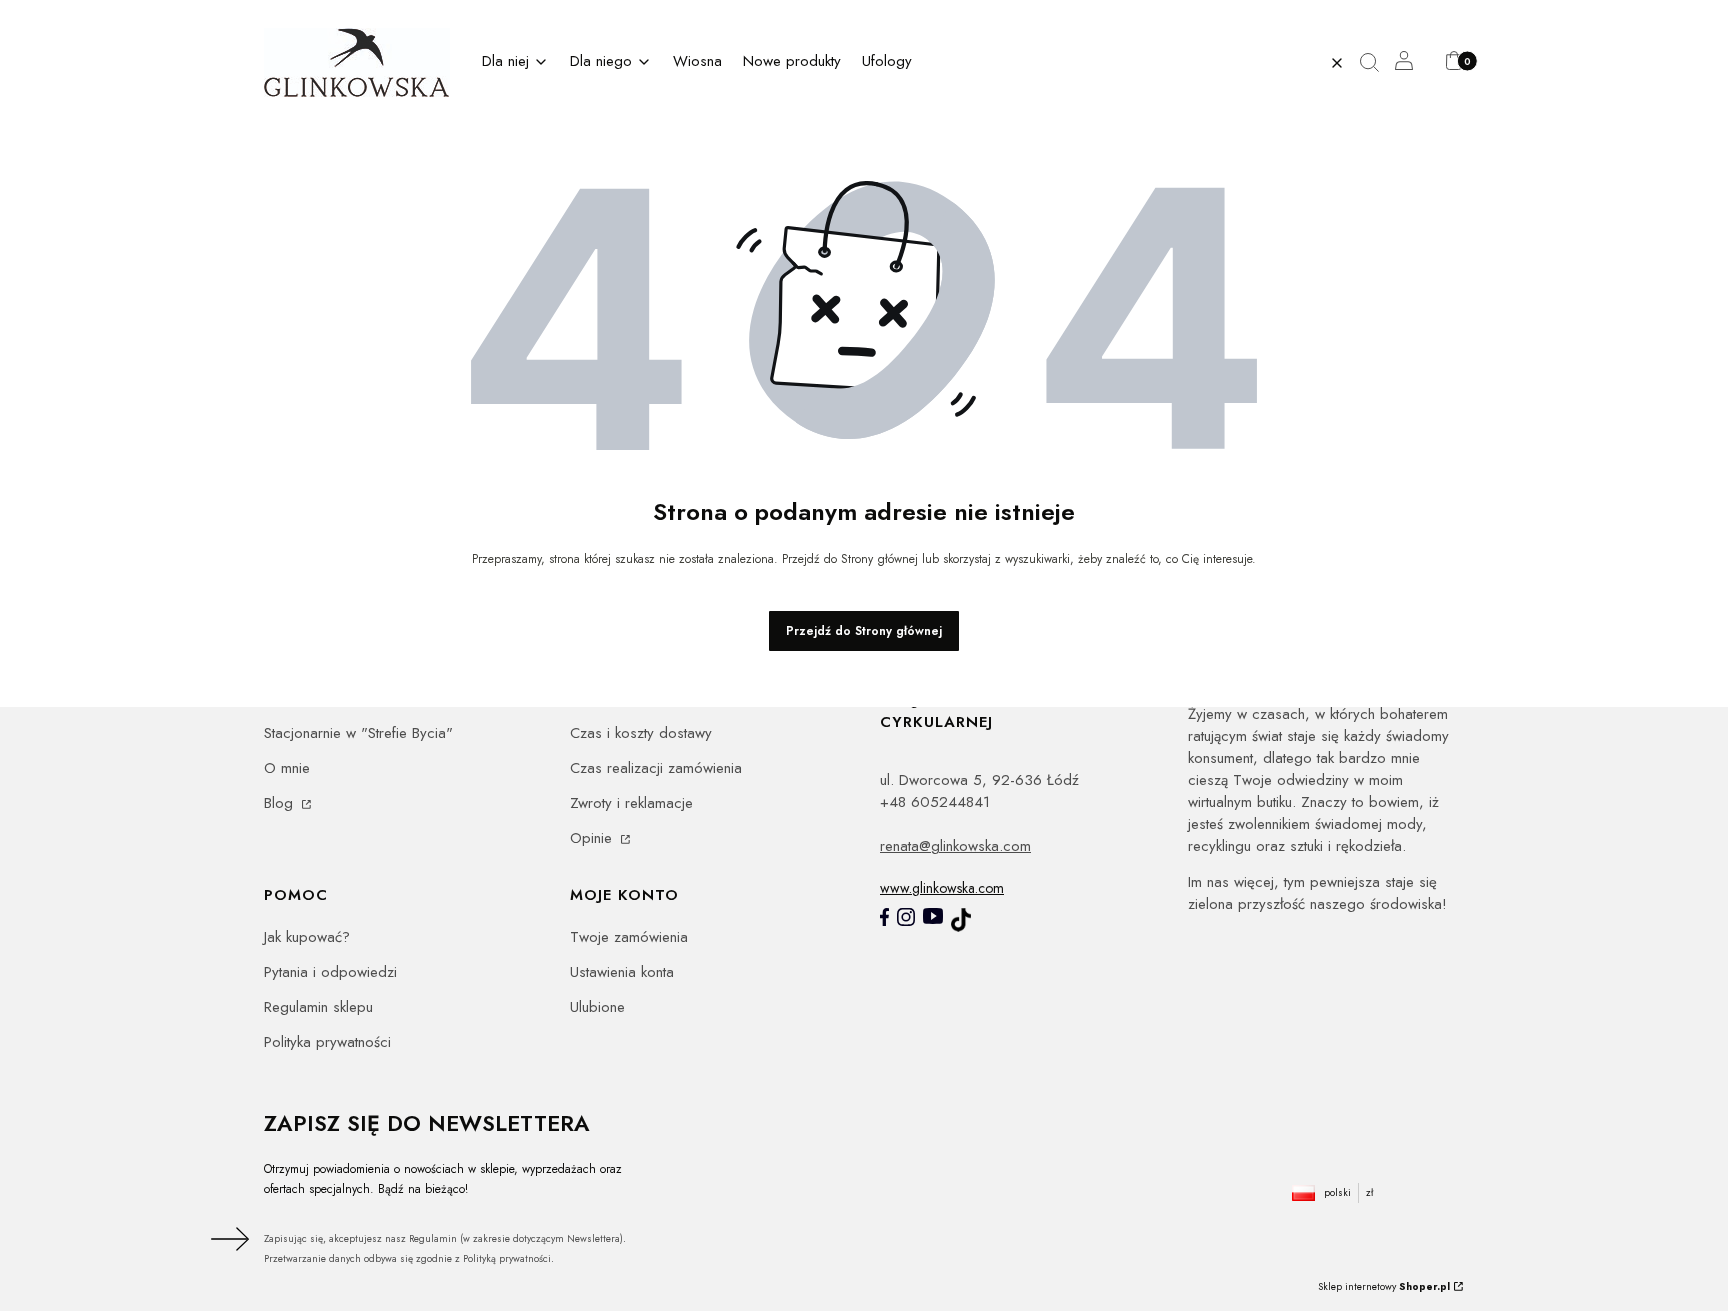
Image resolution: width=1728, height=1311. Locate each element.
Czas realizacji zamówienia (656, 768)
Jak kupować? (307, 937)
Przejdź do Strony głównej (864, 631)
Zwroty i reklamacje (631, 803)
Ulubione (597, 1007)
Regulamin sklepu (318, 1007)
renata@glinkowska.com (955, 846)
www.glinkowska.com (942, 888)
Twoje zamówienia (629, 937)
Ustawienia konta (622, 972)
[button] (1377, 63)
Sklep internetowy (1384, 1286)
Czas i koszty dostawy (641, 733)
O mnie (287, 768)
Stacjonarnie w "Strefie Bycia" (358, 733)
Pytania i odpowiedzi (330, 972)
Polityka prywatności (327, 1042)
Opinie (593, 838)
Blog (281, 803)
